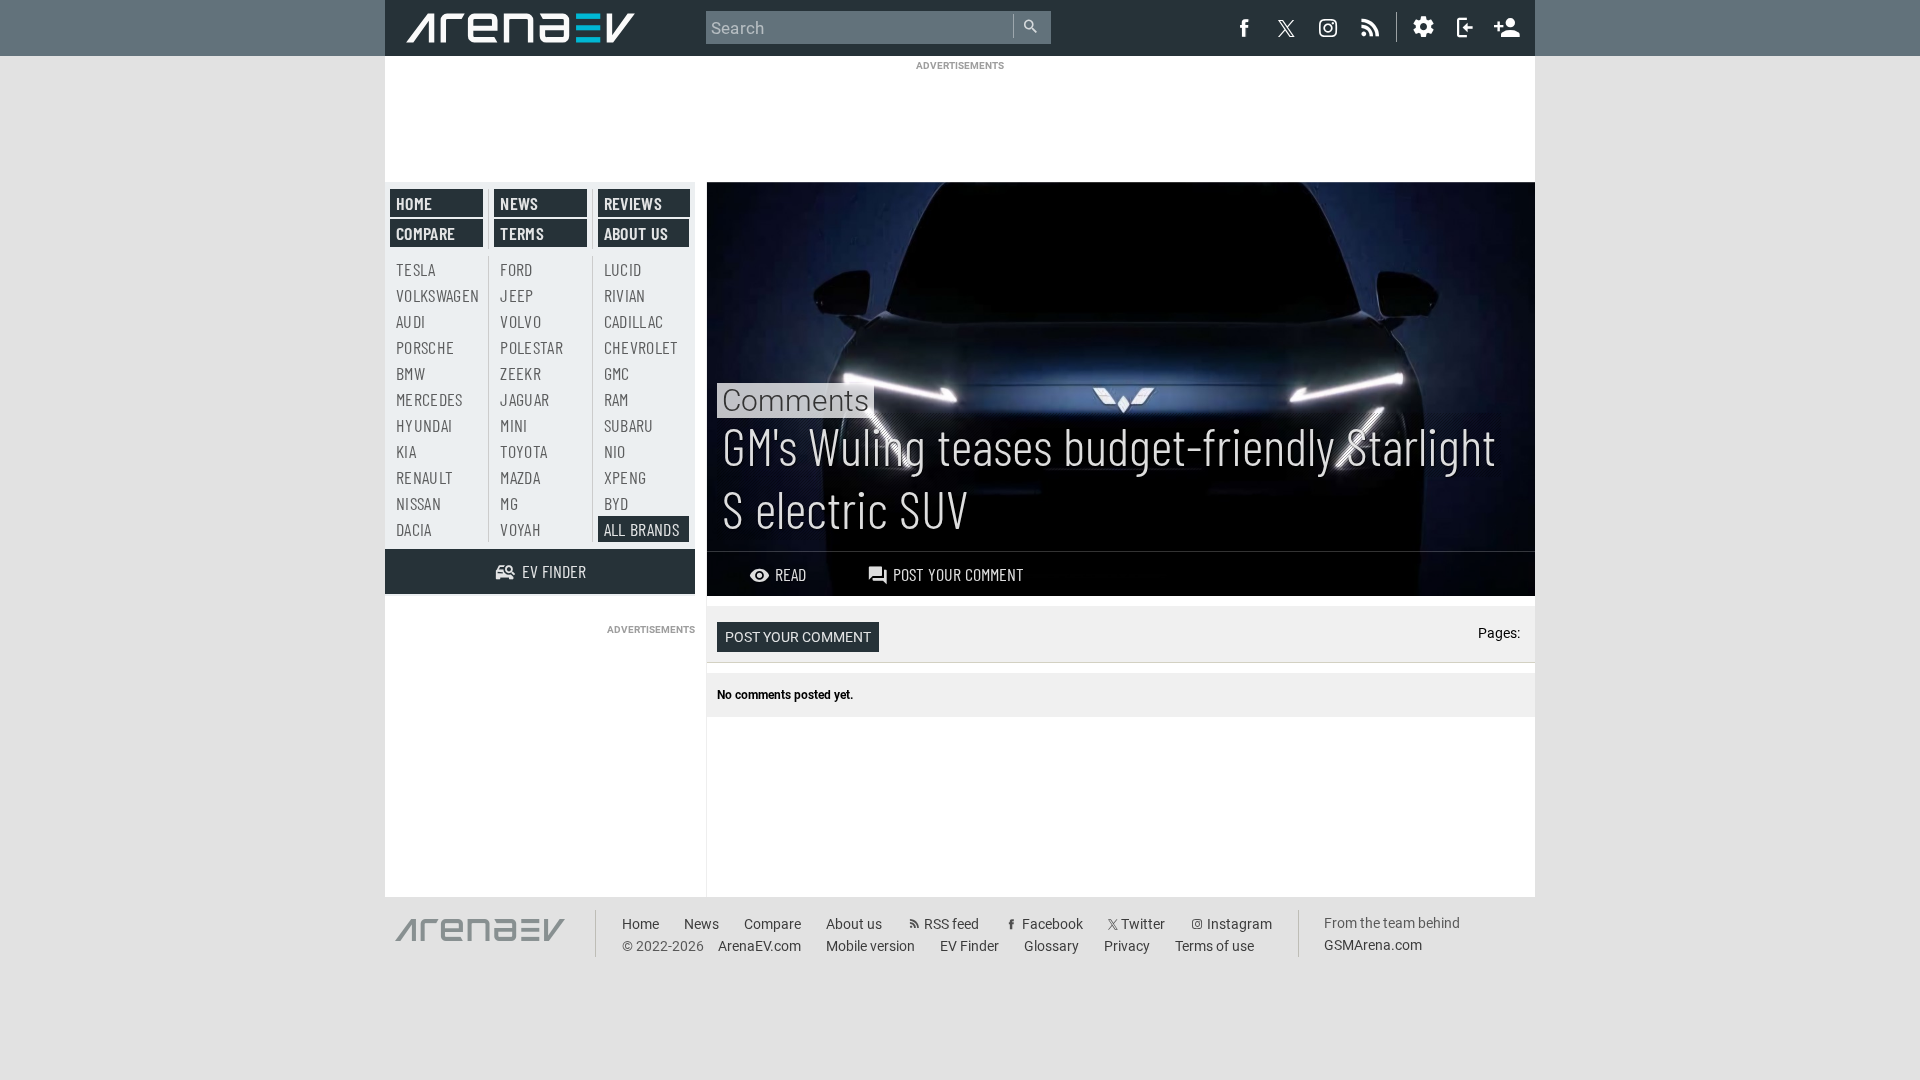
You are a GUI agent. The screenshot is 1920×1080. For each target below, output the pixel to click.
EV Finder (969, 946)
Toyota (523, 451)
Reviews (633, 203)
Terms (522, 233)
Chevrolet (641, 347)
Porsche (425, 347)
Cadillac (634, 321)
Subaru (629, 425)
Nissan (418, 503)
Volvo (520, 321)
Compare (425, 233)
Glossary (1051, 946)
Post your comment (958, 574)
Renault (424, 477)
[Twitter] (1286, 28)
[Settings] (1423, 27)
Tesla (416, 269)
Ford (516, 269)
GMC (617, 373)
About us (636, 233)
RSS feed (951, 924)
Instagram (1239, 924)
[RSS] (1373, 27)
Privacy (1127, 946)
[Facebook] (1244, 27)
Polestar (531, 347)
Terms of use (1214, 946)
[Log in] (1465, 27)
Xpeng (625, 477)
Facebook (1052, 924)
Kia (406, 451)
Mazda (520, 477)
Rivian (625, 295)
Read (790, 574)
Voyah (520, 529)
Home (414, 203)
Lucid (623, 269)
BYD (616, 503)
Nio (615, 451)
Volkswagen (438, 295)
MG (509, 503)
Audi (410, 321)
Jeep (516, 295)
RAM (616, 399)
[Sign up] (1507, 25)
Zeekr (520, 373)
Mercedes (429, 399)
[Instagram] (1328, 27)
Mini (513, 425)
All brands (642, 529)
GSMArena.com (1373, 945)
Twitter (1143, 924)
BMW (410, 373)
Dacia (414, 529)
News (519, 203)
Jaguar (524, 399)
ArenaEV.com (759, 946)
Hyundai (424, 425)
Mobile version (870, 946)
